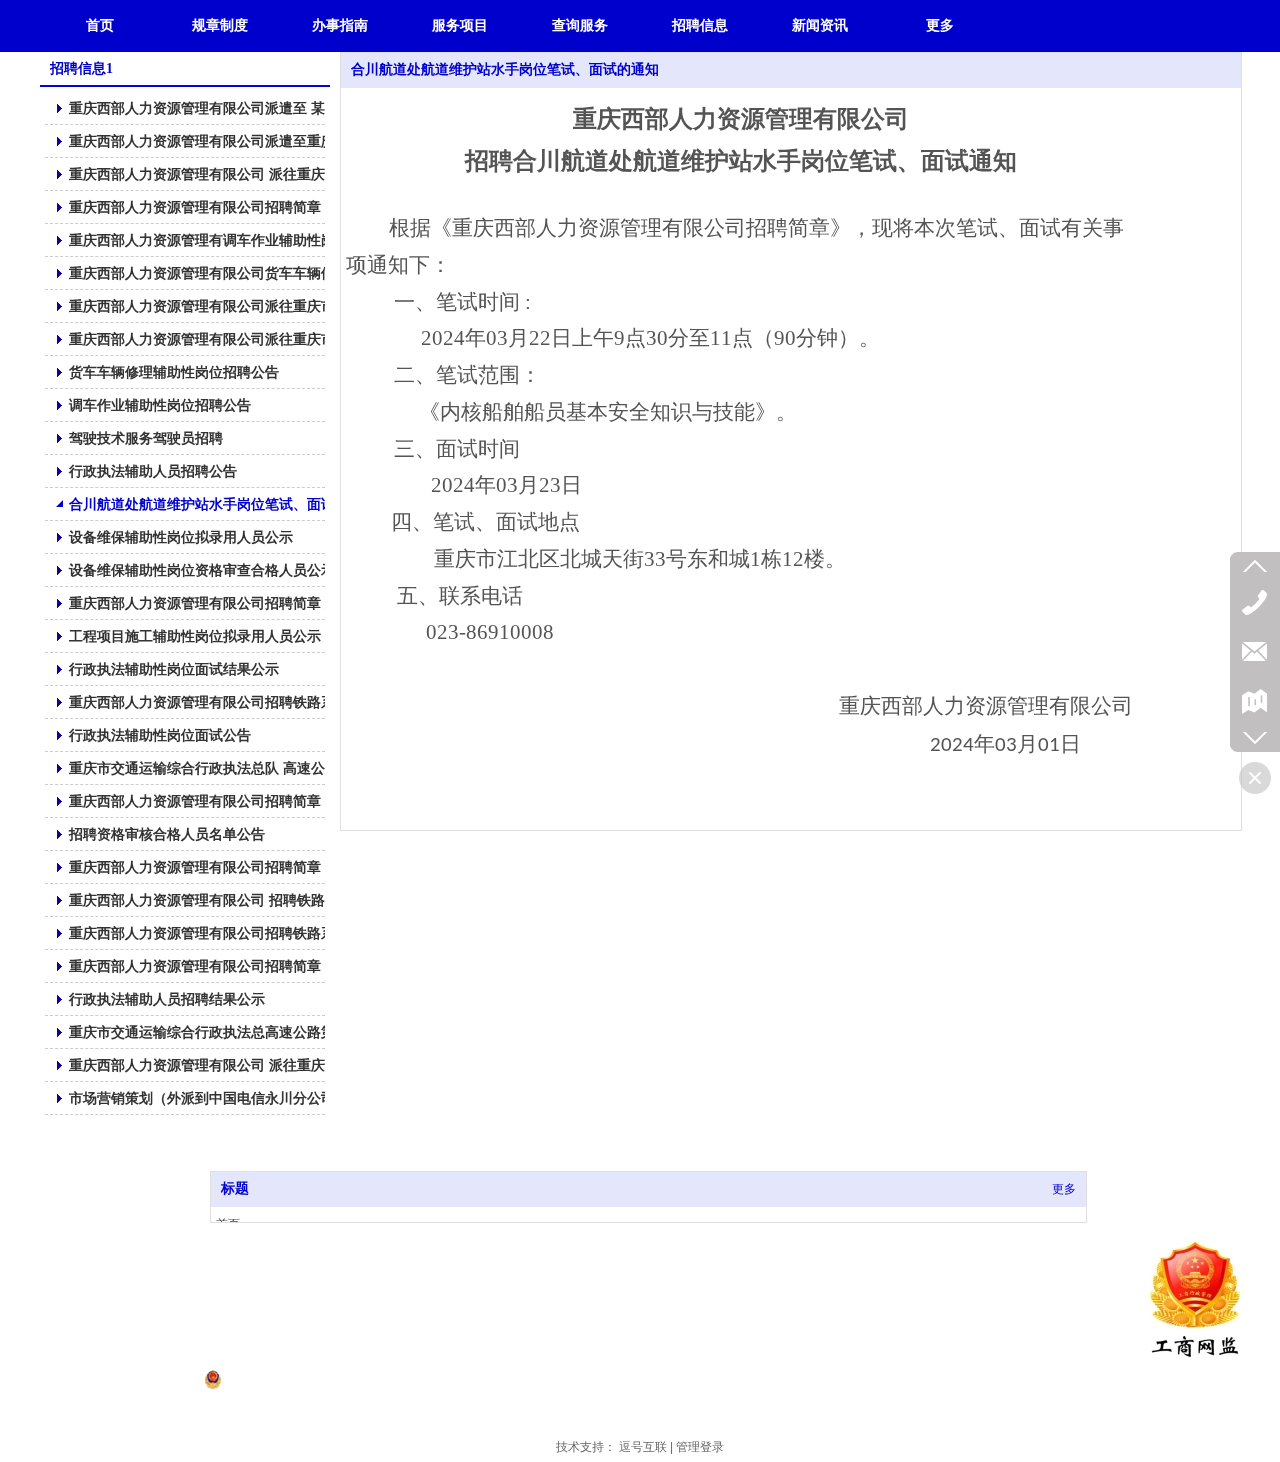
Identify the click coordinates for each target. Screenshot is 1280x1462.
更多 (1064, 1189)
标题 (235, 1188)
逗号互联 (643, 1447)
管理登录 (700, 1447)
